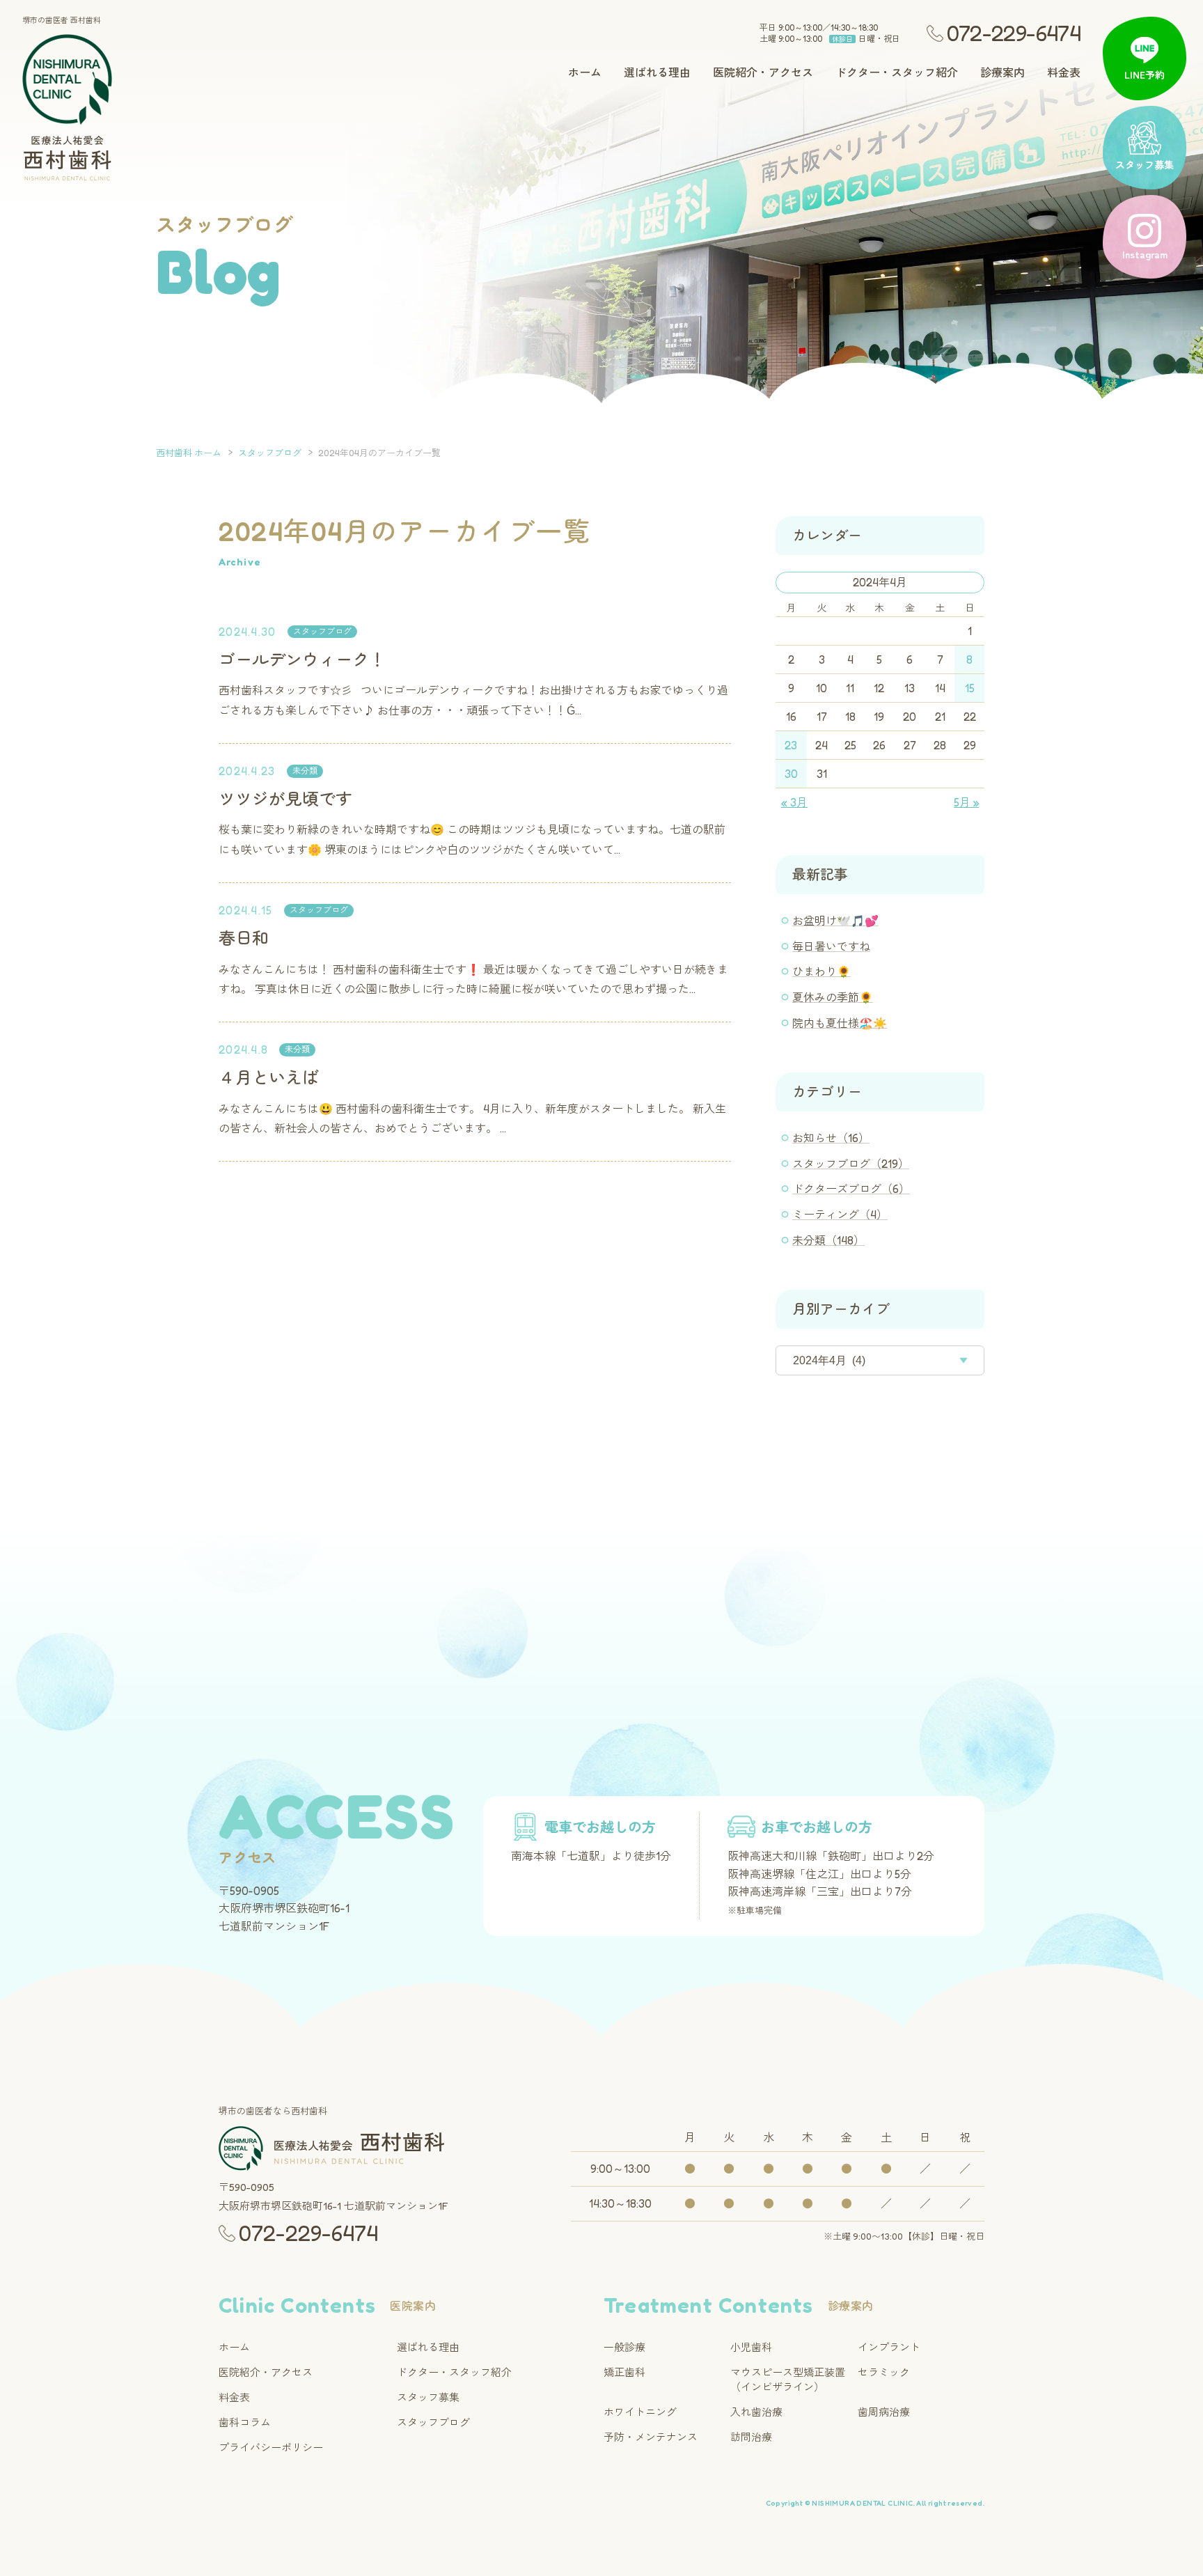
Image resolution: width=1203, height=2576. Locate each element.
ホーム (585, 73)
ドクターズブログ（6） (851, 1189)
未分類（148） (828, 1240)
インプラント (889, 2347)
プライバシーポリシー (271, 2448)
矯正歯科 (624, 2372)
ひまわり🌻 (821, 971)
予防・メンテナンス (651, 2437)
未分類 (305, 771)
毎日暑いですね (831, 946)
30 (791, 774)
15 (970, 688)
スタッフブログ (322, 631)
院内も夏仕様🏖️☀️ (840, 1023)
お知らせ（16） (831, 1138)
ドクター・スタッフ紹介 (897, 73)
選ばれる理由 (657, 73)
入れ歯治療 (756, 2412)
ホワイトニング (640, 2412)
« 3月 (794, 802)
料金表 (1064, 73)
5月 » (966, 802)
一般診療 (624, 2347)
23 (791, 745)
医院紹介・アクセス (763, 73)
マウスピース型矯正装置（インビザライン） (788, 2380)
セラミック (884, 2372)
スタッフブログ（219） (851, 1164)
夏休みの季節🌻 (833, 997)
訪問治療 (751, 2437)
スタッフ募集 (428, 2397)
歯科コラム (245, 2422)
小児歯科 (751, 2347)
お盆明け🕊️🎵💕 (835, 921)
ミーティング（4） (840, 1215)
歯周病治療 (884, 2412)
